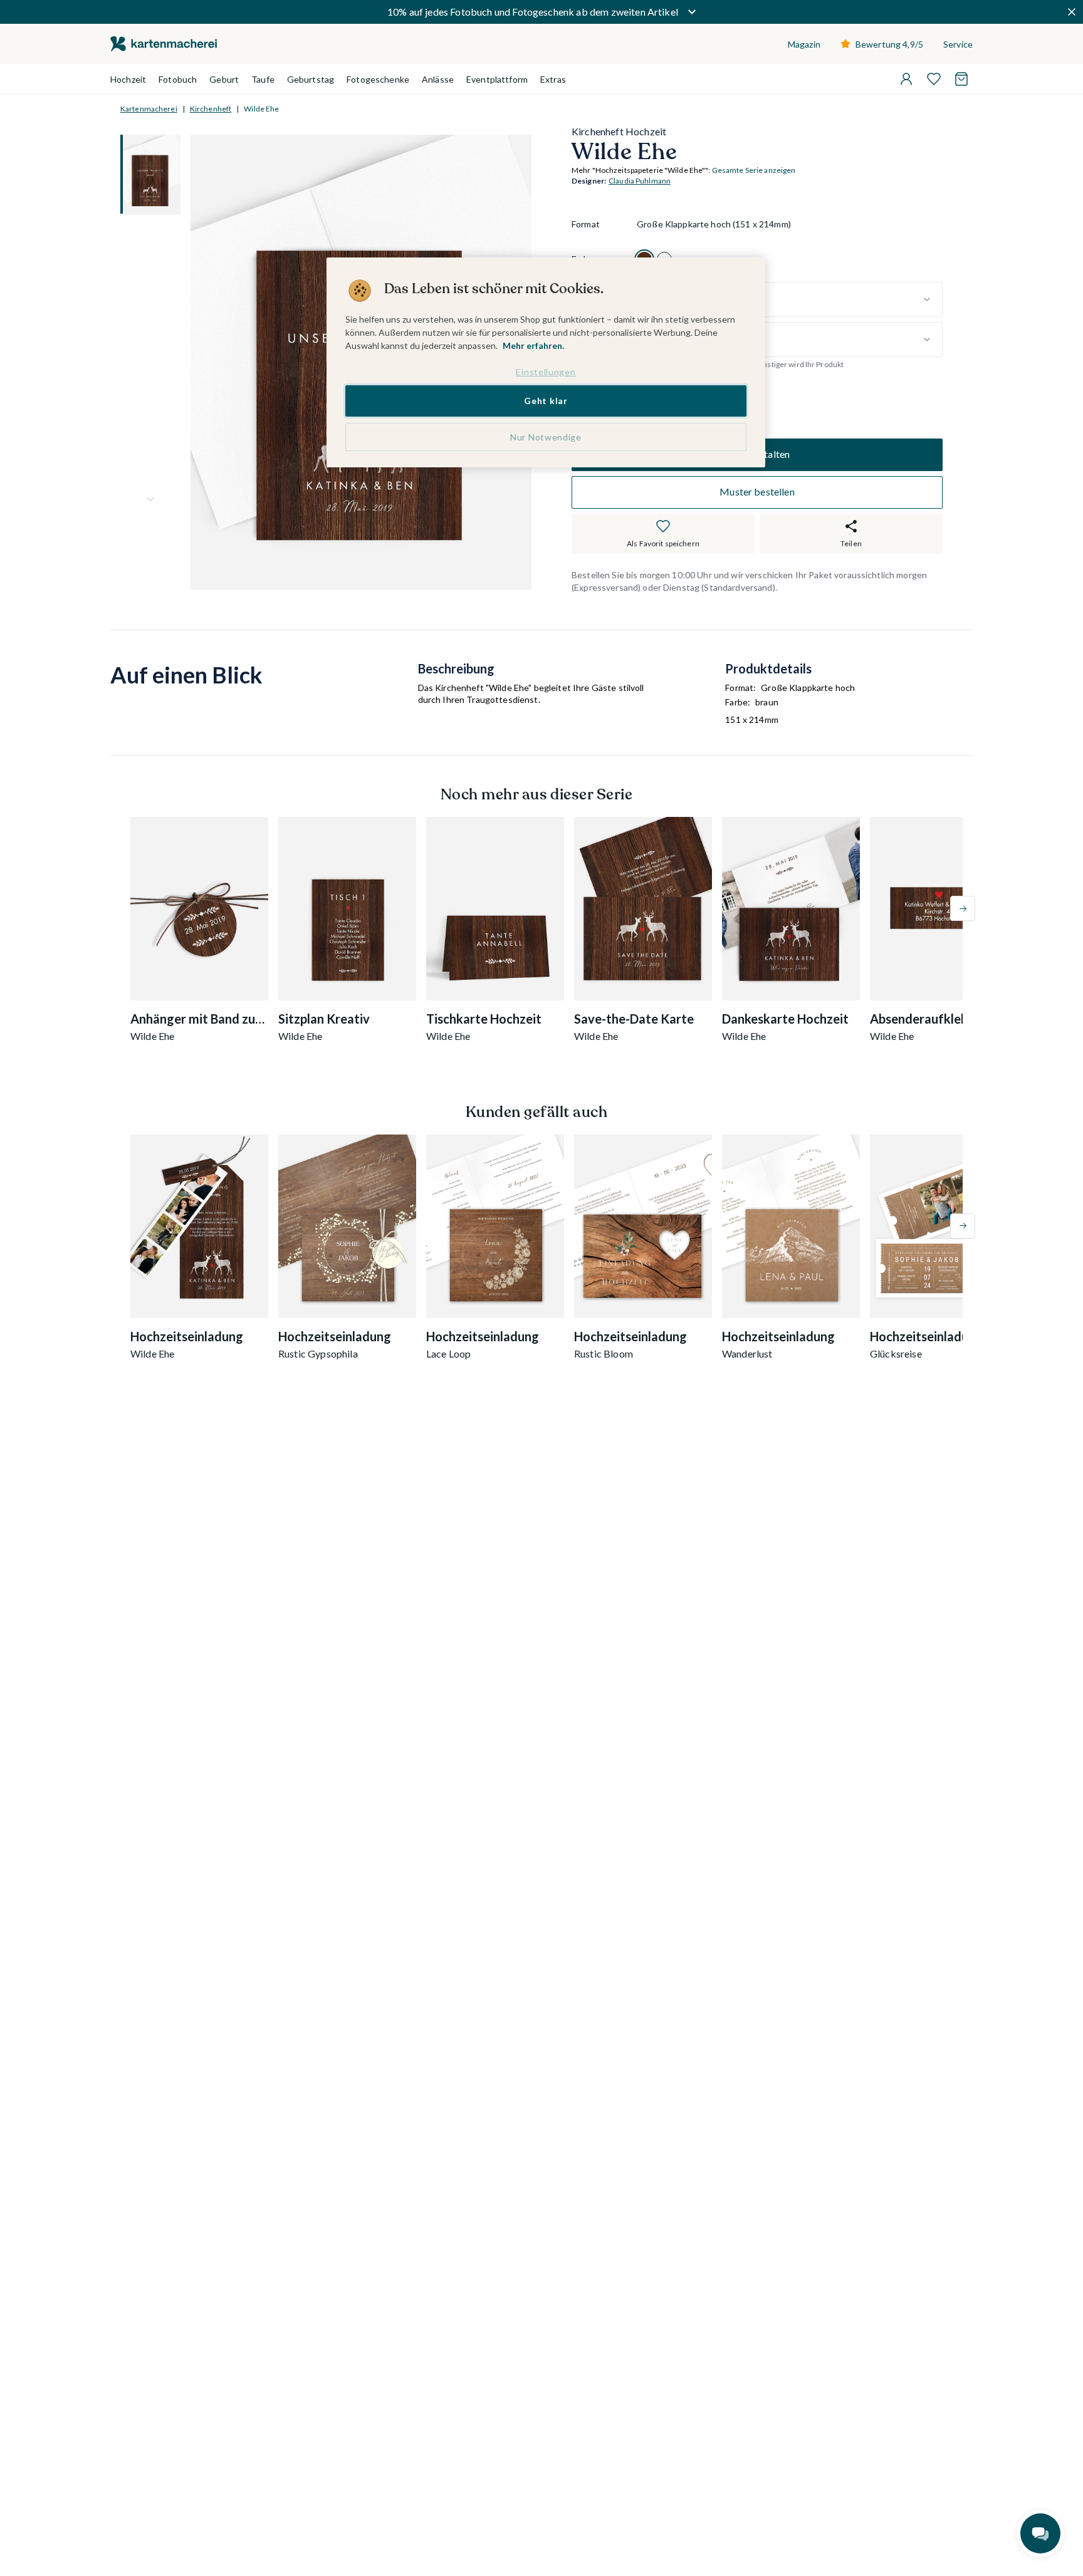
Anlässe (438, 79)
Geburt (224, 79)
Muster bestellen (757, 492)
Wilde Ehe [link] (261, 109)
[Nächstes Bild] (150, 499)
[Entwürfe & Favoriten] (934, 79)
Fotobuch (178, 79)
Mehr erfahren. (533, 345)
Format (586, 225)
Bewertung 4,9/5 (889, 44)
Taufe (263, 79)
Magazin (804, 44)
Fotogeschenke (378, 79)
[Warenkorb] (961, 79)
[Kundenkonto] (906, 79)
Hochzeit (128, 79)
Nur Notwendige (546, 437)
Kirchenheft (211, 109)
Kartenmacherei (149, 109)
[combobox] (790, 299)
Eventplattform (497, 79)
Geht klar (546, 401)
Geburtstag (311, 79)
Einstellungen (546, 372)
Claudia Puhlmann (640, 181)
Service (958, 44)
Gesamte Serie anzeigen (754, 171)
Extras (553, 79)
